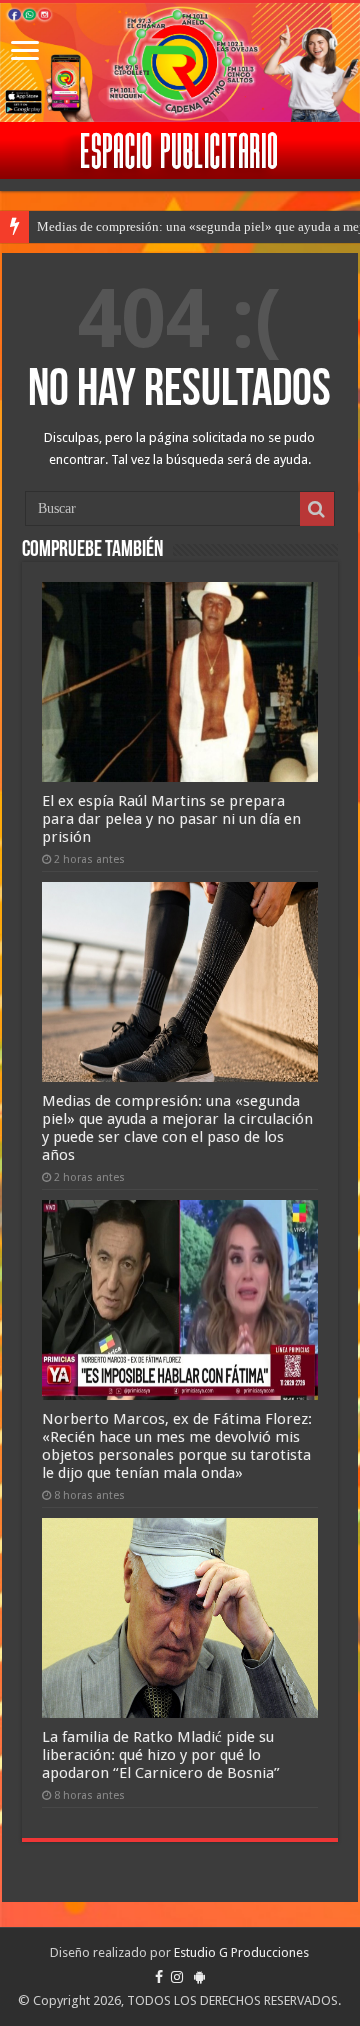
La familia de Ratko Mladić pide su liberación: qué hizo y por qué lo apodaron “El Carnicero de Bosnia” (161, 1755)
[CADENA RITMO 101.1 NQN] (180, 62)
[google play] (199, 1977)
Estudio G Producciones (241, 1952)
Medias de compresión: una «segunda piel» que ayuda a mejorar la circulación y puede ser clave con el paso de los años (177, 1128)
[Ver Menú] (25, 52)
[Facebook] (159, 1977)
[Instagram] (177, 1977)
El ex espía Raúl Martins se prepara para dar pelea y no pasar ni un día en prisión (171, 819)
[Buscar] (317, 509)
